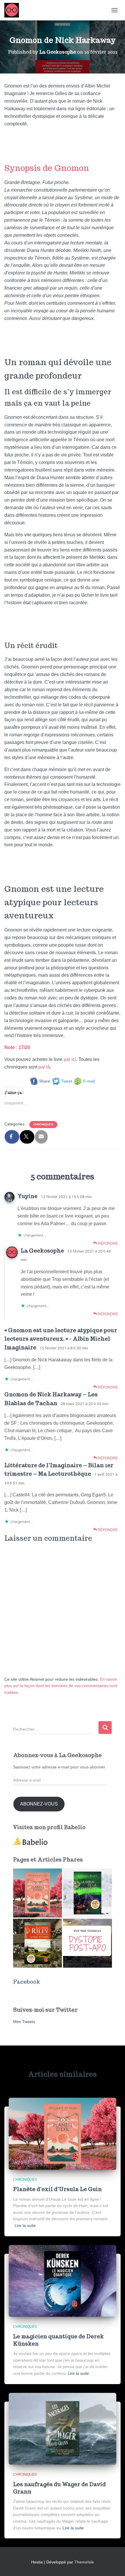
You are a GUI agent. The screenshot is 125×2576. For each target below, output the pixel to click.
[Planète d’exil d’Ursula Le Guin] (63, 2133)
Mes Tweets (24, 2022)
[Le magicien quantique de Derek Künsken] (63, 2281)
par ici (70, 1059)
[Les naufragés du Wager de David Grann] (63, 2428)
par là (44, 1067)
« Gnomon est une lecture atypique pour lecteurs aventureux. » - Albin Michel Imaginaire (61, 1339)
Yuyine (27, 1196)
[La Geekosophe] (14, 10)
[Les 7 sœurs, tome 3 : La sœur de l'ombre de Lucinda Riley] (37, 1943)
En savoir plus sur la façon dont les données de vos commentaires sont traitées (61, 1686)
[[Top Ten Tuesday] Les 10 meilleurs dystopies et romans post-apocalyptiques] (87, 1943)
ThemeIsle (84, 2562)
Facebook (27, 1982)
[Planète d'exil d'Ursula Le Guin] (37, 1893)
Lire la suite (25, 2225)
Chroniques (43, 1124)
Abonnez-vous (39, 1804)
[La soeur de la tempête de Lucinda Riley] (87, 1893)
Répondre (107, 1244)
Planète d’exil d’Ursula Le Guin (57, 2189)
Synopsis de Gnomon (47, 168)
